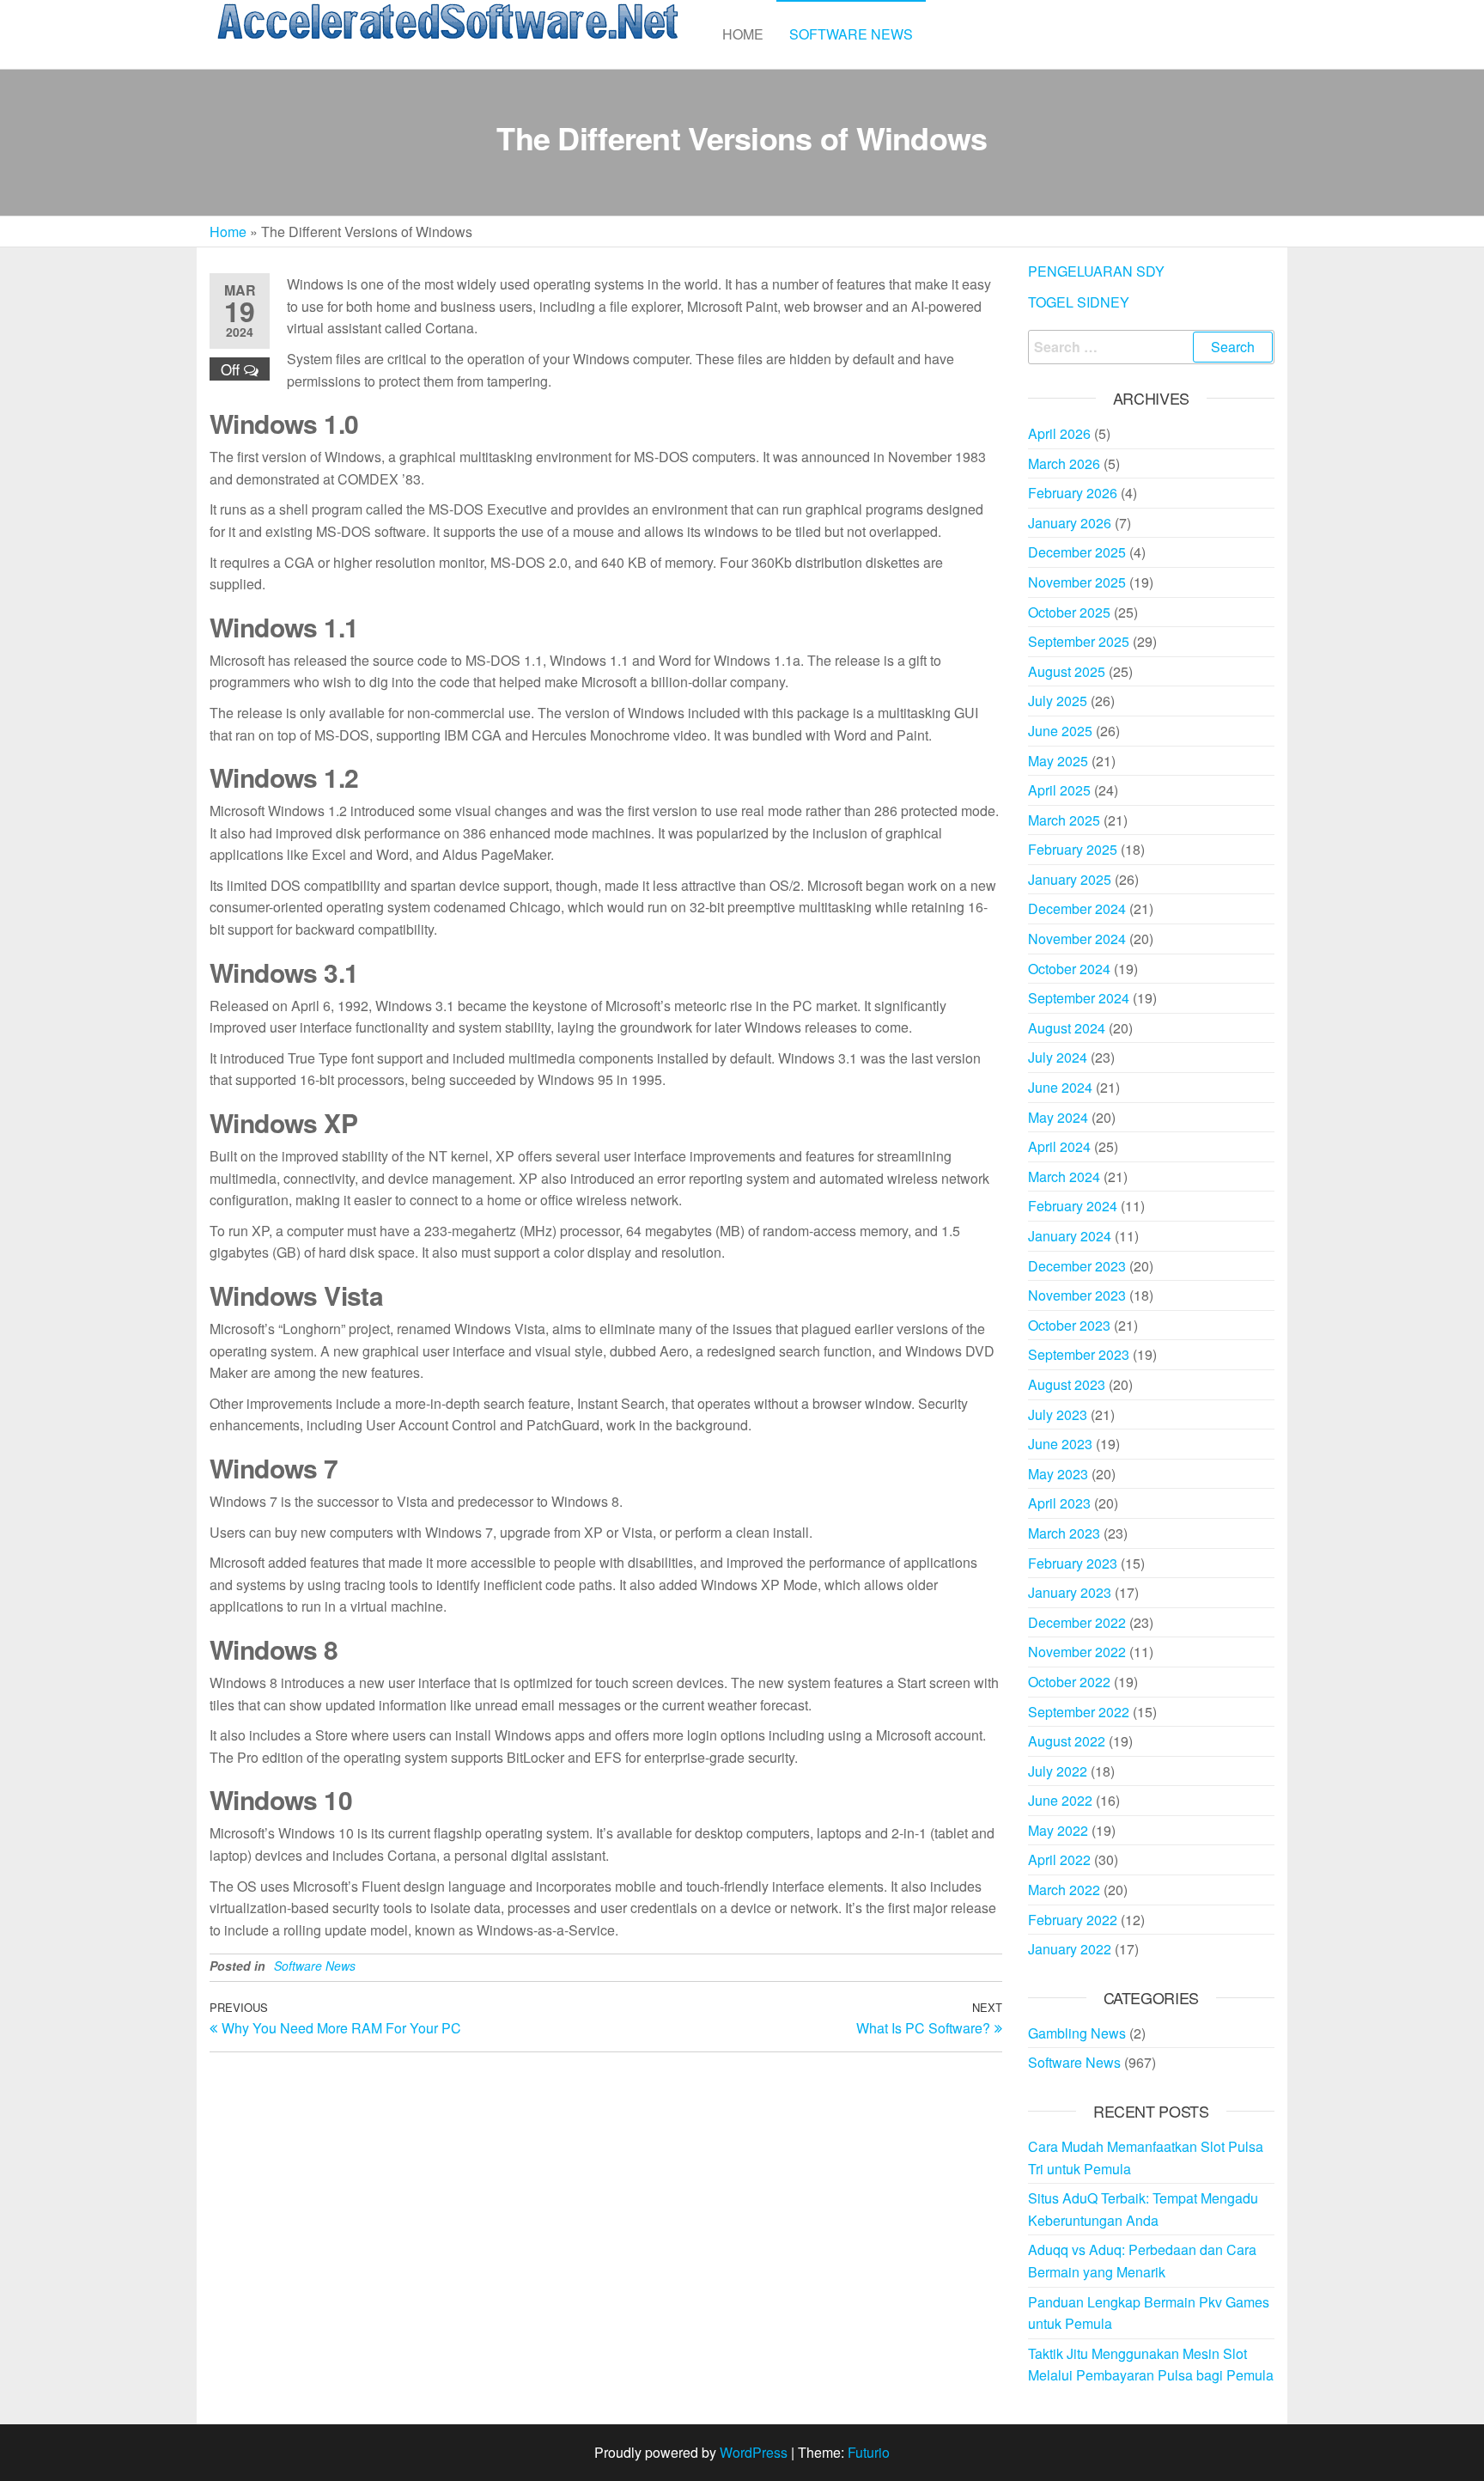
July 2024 (1058, 1057)
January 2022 (1070, 1949)
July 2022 (1058, 1771)
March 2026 (1064, 463)
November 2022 (1077, 1652)
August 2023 (1067, 1384)
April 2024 (1059, 1146)
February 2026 (1073, 493)
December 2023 (1077, 1266)
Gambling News (1077, 2033)
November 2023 (1077, 1295)
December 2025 (1077, 552)
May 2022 (1058, 1830)
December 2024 (1077, 908)
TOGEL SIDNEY (1079, 302)
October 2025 (1069, 612)
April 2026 (1059, 433)
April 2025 (1059, 790)
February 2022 (1073, 1920)
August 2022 (1067, 1741)
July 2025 (1058, 701)
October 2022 (1069, 1682)
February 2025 (1073, 849)
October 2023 (1069, 1325)
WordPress (754, 2452)
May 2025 (1058, 761)
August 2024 (1067, 1028)
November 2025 (1077, 582)
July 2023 (1058, 1414)
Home (743, 34)
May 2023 (1058, 1474)
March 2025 (1064, 820)
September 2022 (1079, 1712)
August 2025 (1067, 671)
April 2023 (1059, 1503)
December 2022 (1077, 1622)
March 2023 (1064, 1533)
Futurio (869, 2452)
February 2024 (1073, 1206)
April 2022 (1059, 1859)
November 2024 (1077, 939)
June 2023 (1060, 1444)
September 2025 (1079, 641)
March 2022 (1064, 1890)
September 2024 (1079, 998)
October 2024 (1069, 969)
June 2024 (1060, 1087)
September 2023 (1079, 1354)
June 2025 (1060, 731)
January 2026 (1070, 523)
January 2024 (1070, 1236)
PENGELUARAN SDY (1096, 271)
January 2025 (1070, 879)
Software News (851, 34)
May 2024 (1058, 1117)
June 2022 (1060, 1800)
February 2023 (1073, 1563)
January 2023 (1070, 1592)
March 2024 (1064, 1176)
